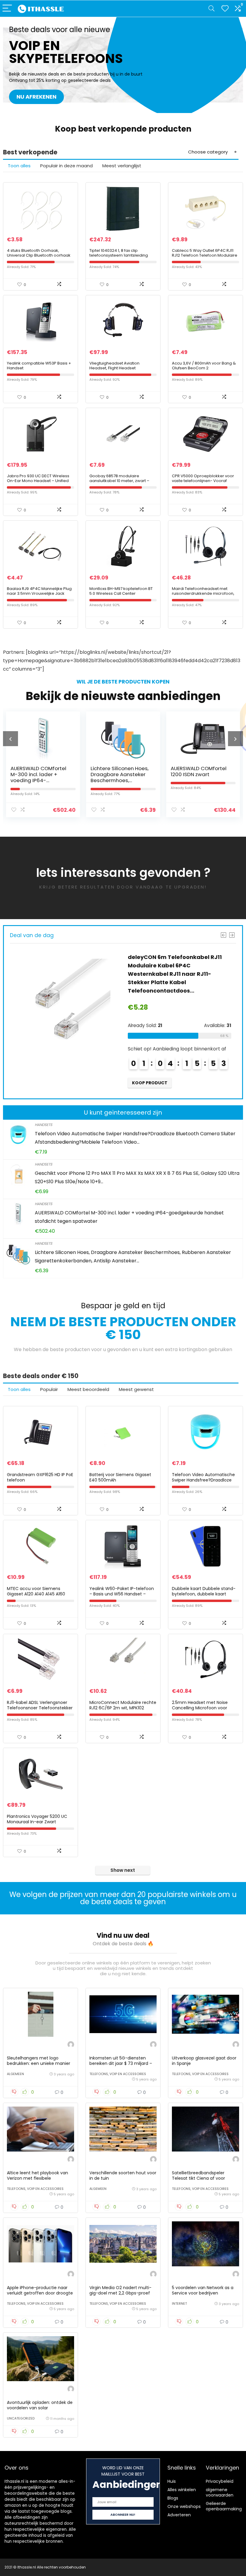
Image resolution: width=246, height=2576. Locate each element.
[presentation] (10, 739)
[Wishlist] (225, 9)
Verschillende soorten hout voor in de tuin (123, 2175)
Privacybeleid (220, 2481)
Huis (172, 2481)
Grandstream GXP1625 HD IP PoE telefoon (40, 1477)
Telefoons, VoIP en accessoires (118, 2074)
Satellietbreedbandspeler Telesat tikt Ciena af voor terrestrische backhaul (198, 2178)
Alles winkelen (182, 2490)
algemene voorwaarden (220, 2492)
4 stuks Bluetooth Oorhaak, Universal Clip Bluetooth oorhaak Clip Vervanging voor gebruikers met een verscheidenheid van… (39, 258)
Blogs (173, 2498)
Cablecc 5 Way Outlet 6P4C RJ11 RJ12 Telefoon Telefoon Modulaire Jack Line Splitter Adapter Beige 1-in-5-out (205, 258)
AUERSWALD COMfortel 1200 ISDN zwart (118, 771)
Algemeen (15, 2074)
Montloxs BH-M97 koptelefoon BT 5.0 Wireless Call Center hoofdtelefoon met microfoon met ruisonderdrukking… (123, 596)
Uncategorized (21, 2418)
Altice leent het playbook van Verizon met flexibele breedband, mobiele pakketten (39, 2178)
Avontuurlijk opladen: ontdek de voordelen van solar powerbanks (40, 2408)
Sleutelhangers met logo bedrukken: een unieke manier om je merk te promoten (39, 2063)
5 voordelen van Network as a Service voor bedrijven (203, 2290)
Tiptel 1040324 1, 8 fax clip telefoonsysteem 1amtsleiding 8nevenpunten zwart (119, 255)
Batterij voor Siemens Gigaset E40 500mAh (120, 1477)
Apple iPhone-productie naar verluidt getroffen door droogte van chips (40, 2293)
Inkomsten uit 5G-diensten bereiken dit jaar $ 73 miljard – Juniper (121, 2063)
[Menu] (7, 9)
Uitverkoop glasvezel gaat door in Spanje (204, 2061)
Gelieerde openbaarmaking (224, 2506)
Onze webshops (184, 2506)
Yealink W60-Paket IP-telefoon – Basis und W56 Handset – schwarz (122, 1594)
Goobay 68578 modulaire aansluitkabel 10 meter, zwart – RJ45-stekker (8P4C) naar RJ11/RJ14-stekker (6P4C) (119, 483)
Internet (179, 2304)
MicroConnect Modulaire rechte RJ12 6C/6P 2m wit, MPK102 (123, 1705)
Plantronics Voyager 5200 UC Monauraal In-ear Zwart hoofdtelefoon (37, 1822)
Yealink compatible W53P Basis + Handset (39, 366)
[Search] (211, 9)
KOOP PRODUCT (150, 1074)
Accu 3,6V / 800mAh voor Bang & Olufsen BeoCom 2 (204, 366)
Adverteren (179, 2515)
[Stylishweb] (71, 2045)
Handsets (43, 1125)
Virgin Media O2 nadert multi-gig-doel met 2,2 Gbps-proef (120, 2290)
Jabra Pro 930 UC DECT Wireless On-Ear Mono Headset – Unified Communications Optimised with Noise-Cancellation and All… (39, 483)
